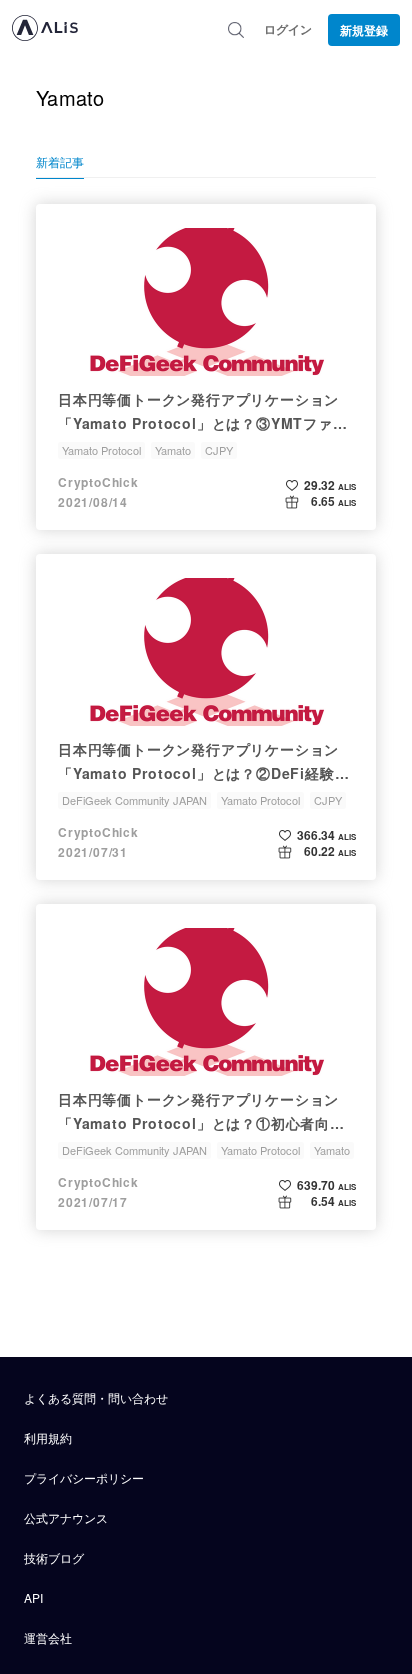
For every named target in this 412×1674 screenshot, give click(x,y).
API (33, 1597)
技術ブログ (54, 1557)
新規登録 (364, 30)
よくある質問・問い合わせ (96, 1397)
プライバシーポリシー (84, 1477)
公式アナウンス (66, 1517)
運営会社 (48, 1637)
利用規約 (48, 1437)
